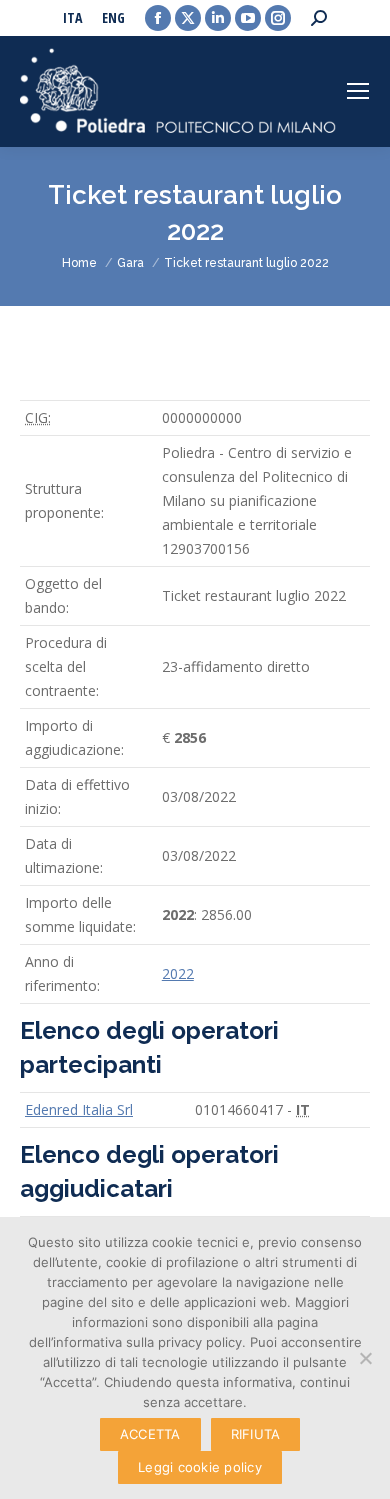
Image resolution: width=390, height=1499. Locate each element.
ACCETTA (150, 1434)
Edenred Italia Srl (79, 1109)
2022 (178, 973)
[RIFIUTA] (365, 1358)
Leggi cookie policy (200, 1467)
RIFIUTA (256, 1434)
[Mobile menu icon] (358, 91)
